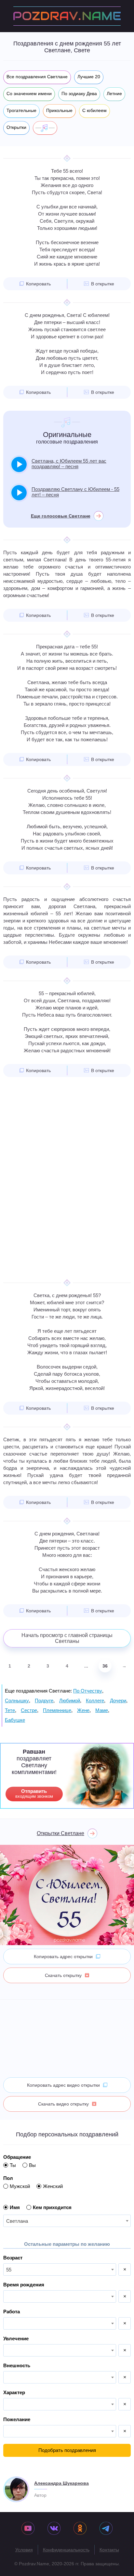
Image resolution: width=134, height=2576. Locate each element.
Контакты (109, 2550)
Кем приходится (52, 2207)
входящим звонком (34, 1794)
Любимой (70, 1701)
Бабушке (15, 1720)
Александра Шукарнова (61, 2483)
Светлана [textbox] (17, 2221)
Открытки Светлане (60, 1833)
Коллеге (95, 1701)
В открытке (103, 284)
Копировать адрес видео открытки (63, 2085)
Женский (53, 2186)
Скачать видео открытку (63, 2104)
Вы (32, 2165)
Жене (83, 1710)
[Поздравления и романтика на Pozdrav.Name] (67, 16)
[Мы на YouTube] (28, 2529)
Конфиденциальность (66, 2550)
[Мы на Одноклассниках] (80, 2529)
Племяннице (57, 1710)
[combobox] (67, 2221)
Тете (10, 1710)
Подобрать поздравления (67, 2450)
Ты (13, 2165)
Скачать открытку (63, 1975)
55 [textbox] (9, 2270)
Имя (15, 2207)
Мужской (20, 2186)
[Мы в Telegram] (106, 2529)
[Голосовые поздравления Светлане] (45, 128)
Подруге (44, 1701)
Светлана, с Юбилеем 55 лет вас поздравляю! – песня (69, 464)
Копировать (38, 284)
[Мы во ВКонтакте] (54, 2529)
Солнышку (17, 1701)
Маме (102, 1710)
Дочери (118, 1701)
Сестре (29, 1710)
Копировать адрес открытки (63, 1957)
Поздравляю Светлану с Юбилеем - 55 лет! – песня (75, 492)
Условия (24, 2550)
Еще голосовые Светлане (61, 516)
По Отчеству (88, 1691)
